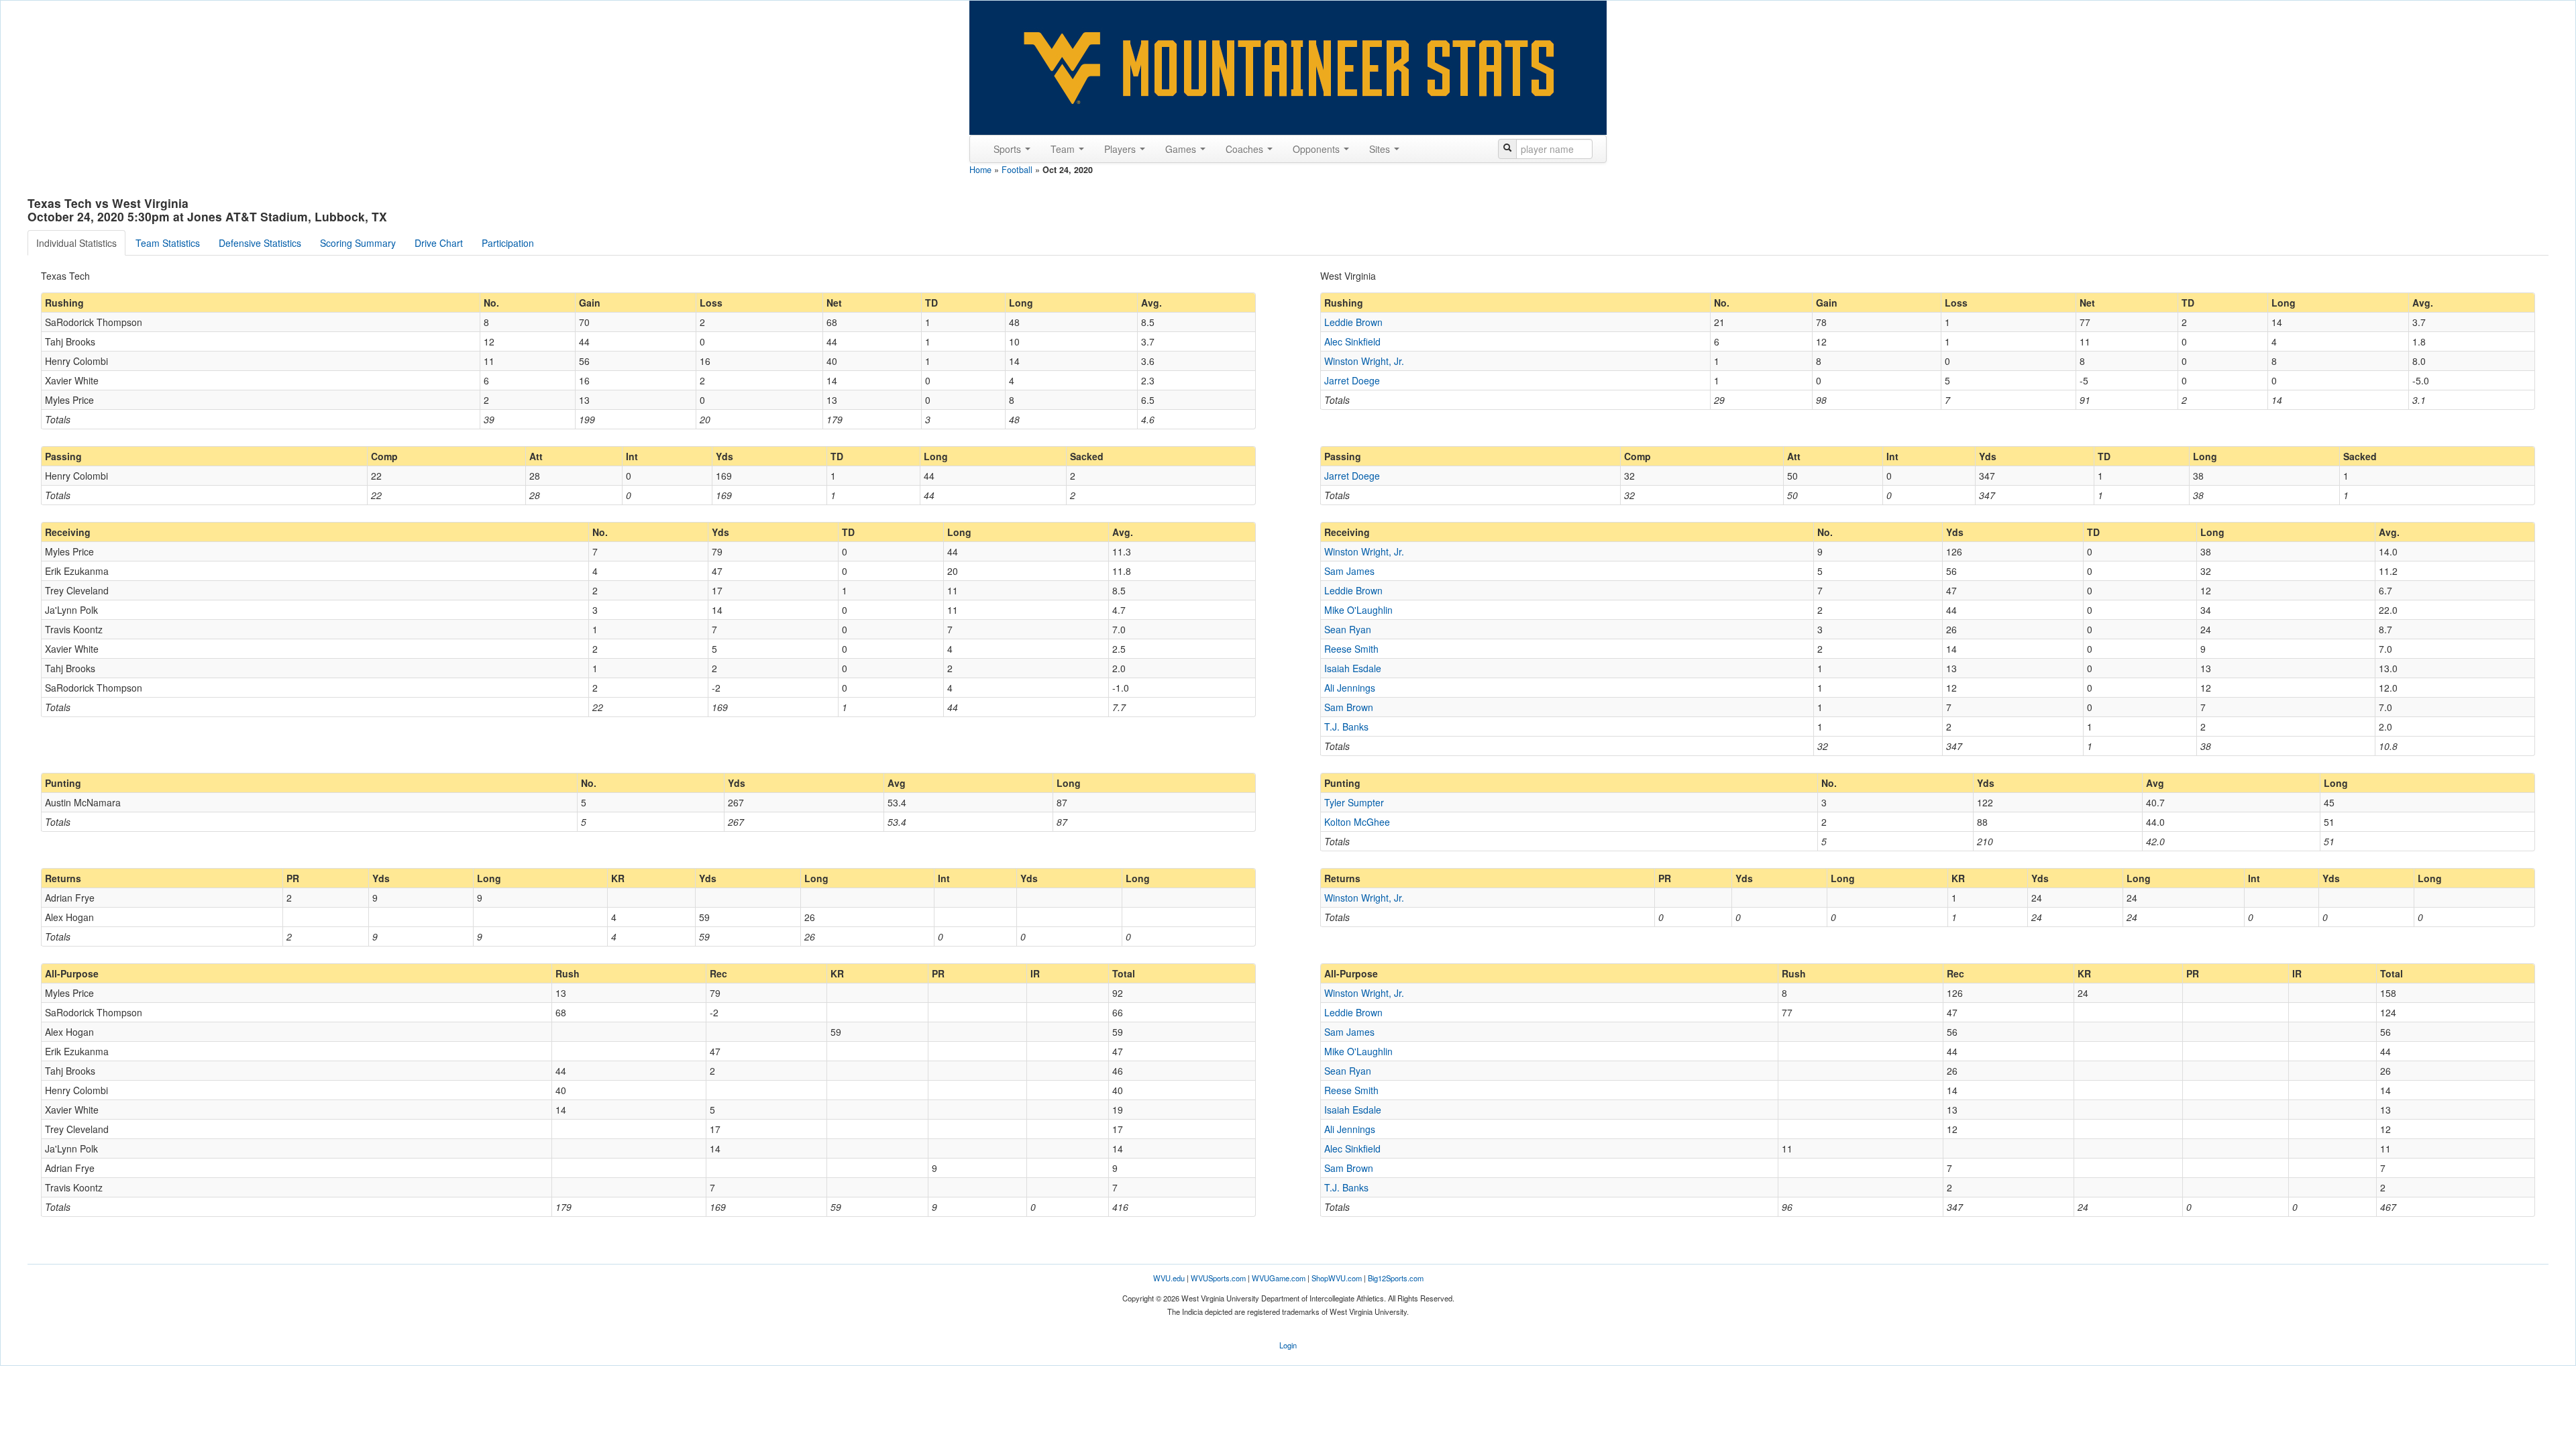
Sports (1009, 149)
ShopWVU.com (1337, 1278)
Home (980, 170)
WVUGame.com (1279, 1278)
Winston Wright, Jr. (1364, 361)
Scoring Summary (358, 243)
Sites (1381, 149)
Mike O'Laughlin (1358, 610)
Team (1064, 149)
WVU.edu (1169, 1278)
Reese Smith (1351, 649)
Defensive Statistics (260, 243)
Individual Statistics (76, 243)
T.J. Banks (1346, 727)
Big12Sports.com (1396, 1278)
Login (1288, 1345)
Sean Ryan (1348, 629)
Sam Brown (1349, 707)
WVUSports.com (1218, 1278)
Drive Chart (439, 243)
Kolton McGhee (1357, 822)
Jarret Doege (1352, 380)
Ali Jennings (1350, 688)
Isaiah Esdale (1353, 668)
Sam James (1349, 571)
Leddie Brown (1353, 322)
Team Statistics (168, 243)
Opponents (1318, 149)
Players (1121, 149)
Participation (508, 243)
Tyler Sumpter (1354, 802)
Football (1017, 170)
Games (1182, 149)
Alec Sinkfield (1352, 341)
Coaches (1246, 149)
